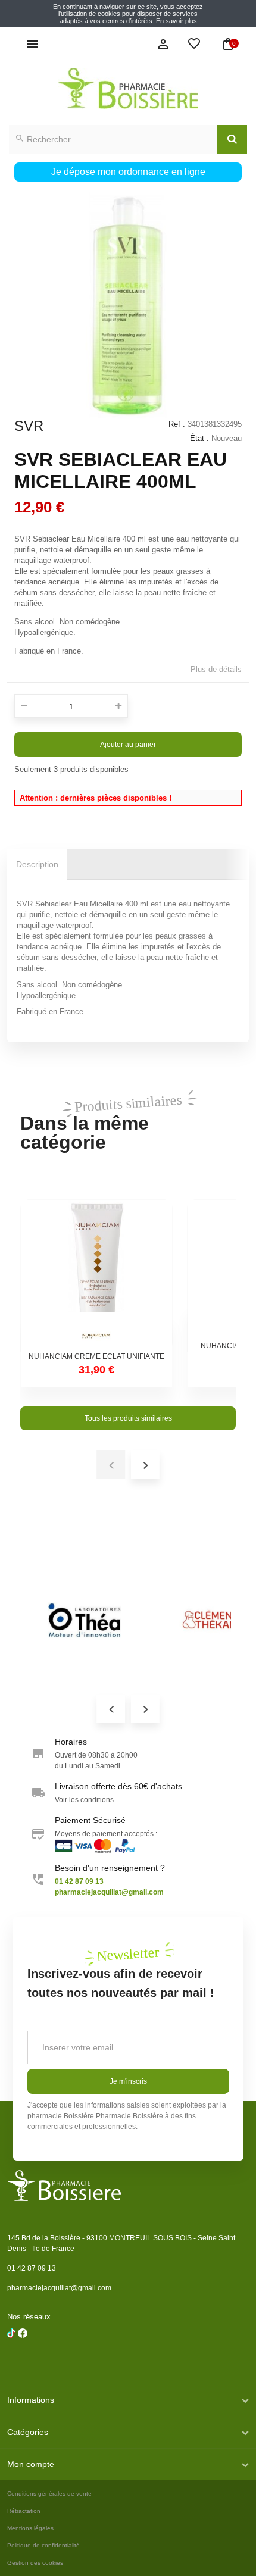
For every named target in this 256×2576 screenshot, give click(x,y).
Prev (111, 1709)
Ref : (177, 424)
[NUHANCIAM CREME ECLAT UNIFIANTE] (96, 1276)
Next (145, 1709)
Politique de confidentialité (43, 2545)
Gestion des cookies (35, 2563)
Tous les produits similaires (128, 1418)
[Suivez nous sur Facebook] (11, 2364)
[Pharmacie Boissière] (128, 88)
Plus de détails (216, 669)
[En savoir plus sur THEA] (85, 1620)
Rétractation (24, 2511)
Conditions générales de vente (49, 2494)
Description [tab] (37, 864)
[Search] (232, 139)
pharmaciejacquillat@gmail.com (59, 2288)
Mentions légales (30, 2528)
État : (199, 438)
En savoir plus (177, 21)
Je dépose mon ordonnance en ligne (128, 172)
